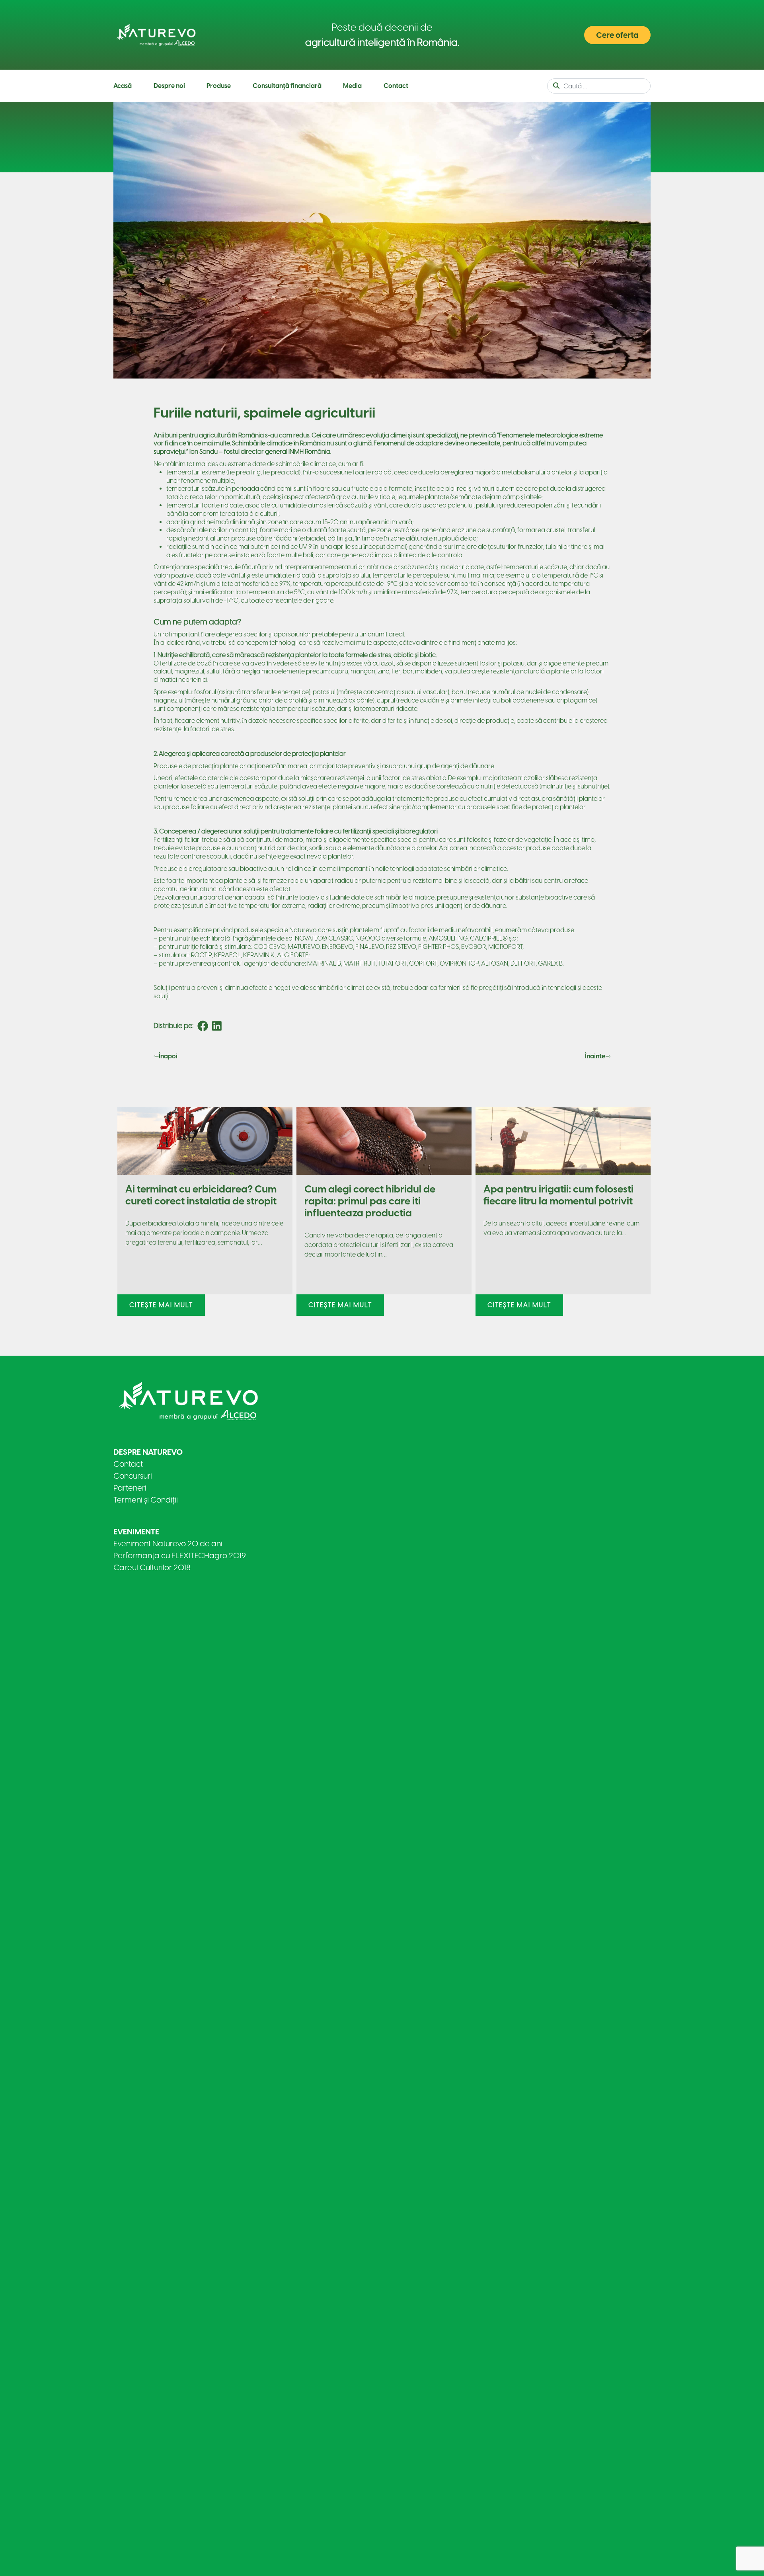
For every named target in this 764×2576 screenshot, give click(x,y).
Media (352, 86)
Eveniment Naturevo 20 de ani (168, 1544)
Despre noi (169, 86)
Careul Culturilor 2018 (152, 1567)
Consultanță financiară (287, 86)
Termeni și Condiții (146, 1500)
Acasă (123, 86)
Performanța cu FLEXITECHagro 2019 (180, 1555)
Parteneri (130, 1488)
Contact (396, 86)
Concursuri (133, 1476)
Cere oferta (617, 35)
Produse (219, 86)
